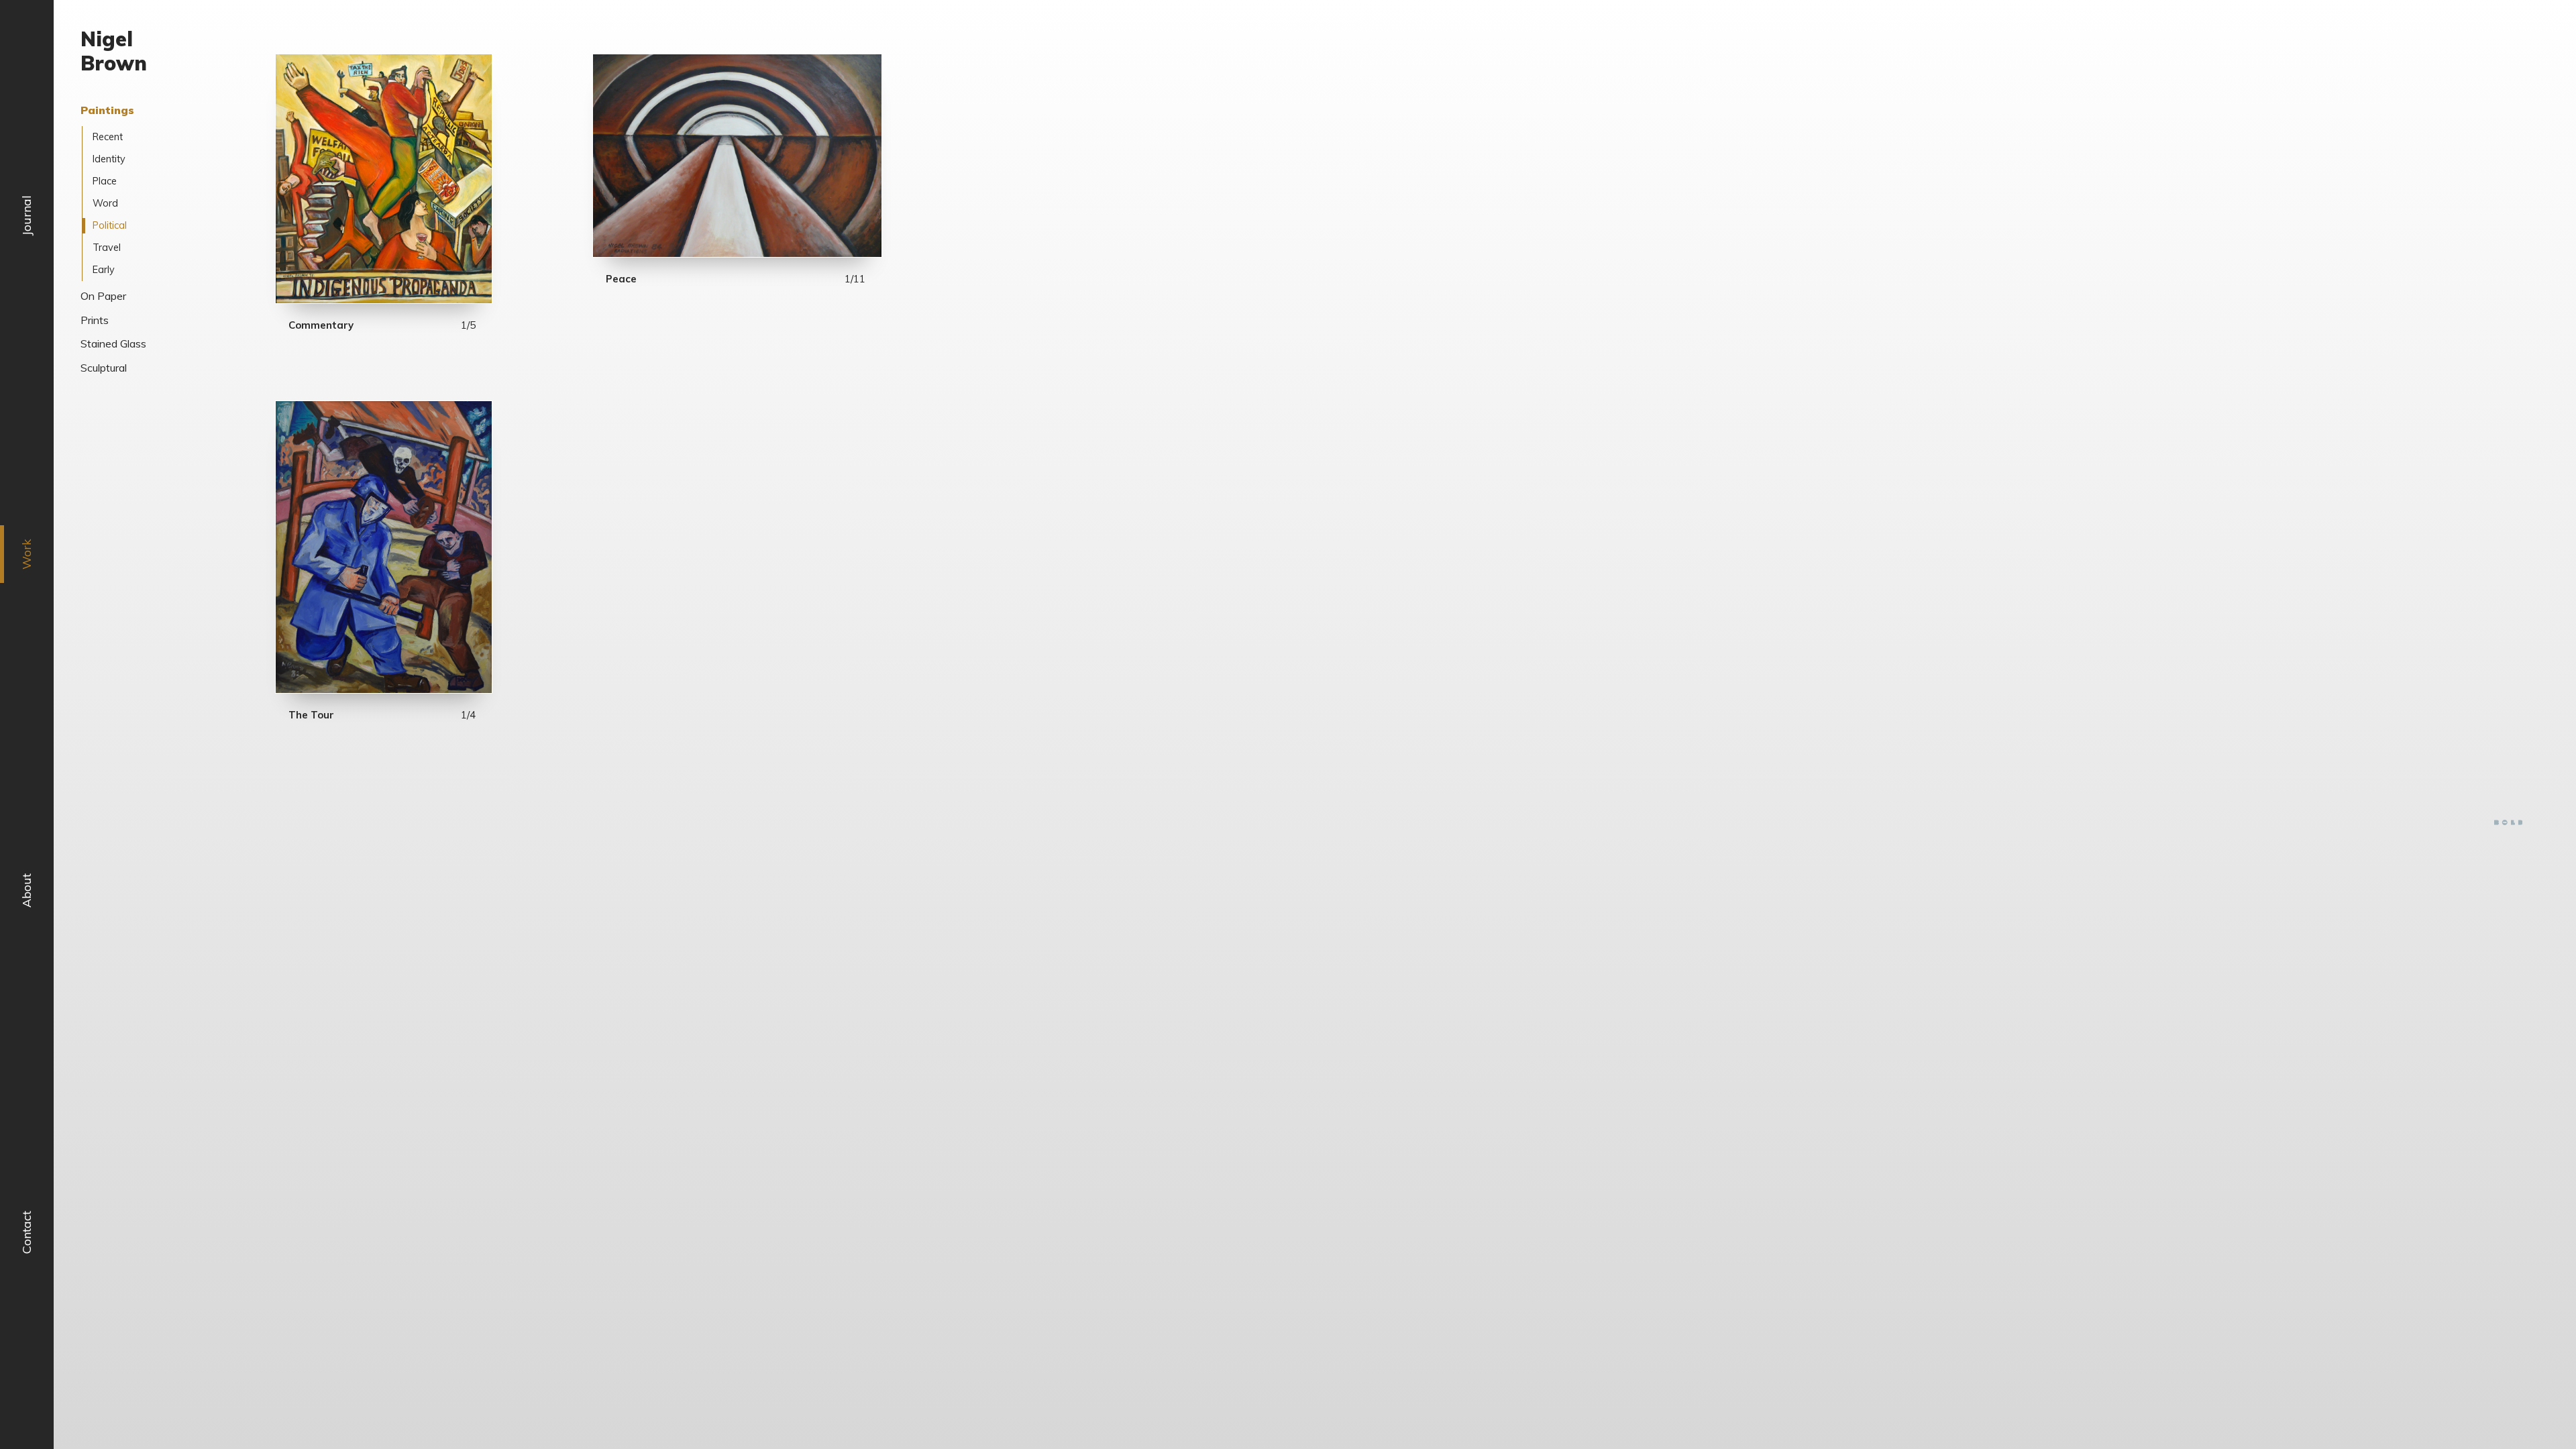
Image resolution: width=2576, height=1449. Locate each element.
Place (105, 181)
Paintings (107, 110)
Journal (26, 215)
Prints (95, 320)
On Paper (103, 296)
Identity (109, 159)
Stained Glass (113, 343)
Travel (107, 248)
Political (110, 225)
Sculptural (104, 368)
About (26, 891)
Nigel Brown (114, 51)
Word (105, 203)
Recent (108, 137)
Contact (26, 1232)
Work (26, 554)
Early (104, 270)
